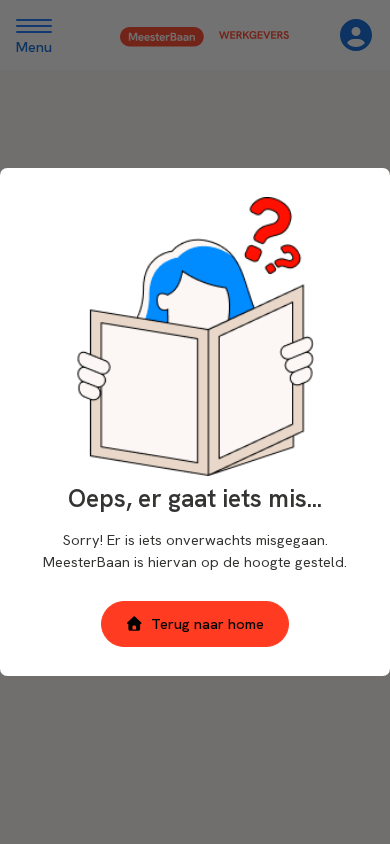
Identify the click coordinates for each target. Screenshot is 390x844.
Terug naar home (207, 623)
